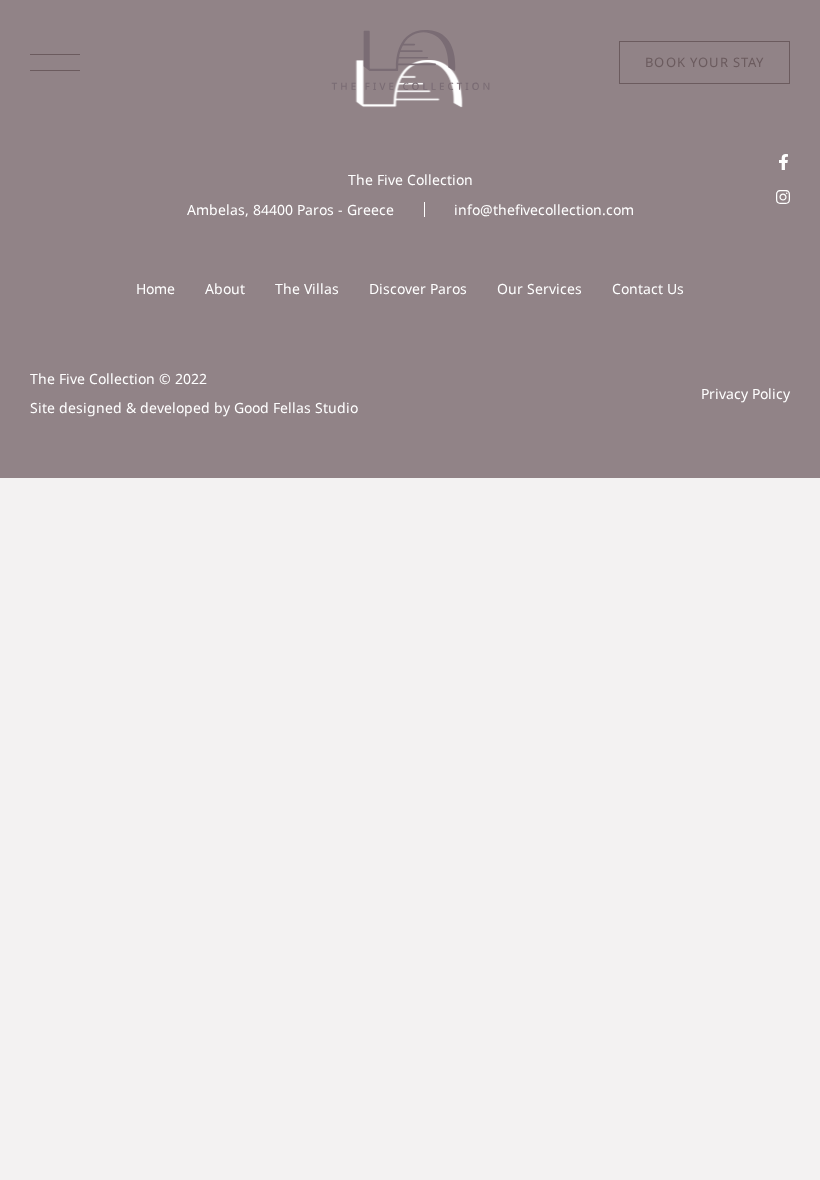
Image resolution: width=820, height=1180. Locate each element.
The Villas (307, 288)
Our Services (539, 288)
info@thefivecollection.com (544, 209)
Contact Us (648, 288)
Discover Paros (418, 288)
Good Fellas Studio (296, 407)
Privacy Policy (745, 393)
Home (155, 288)
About (225, 288)
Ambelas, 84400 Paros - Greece (290, 209)
